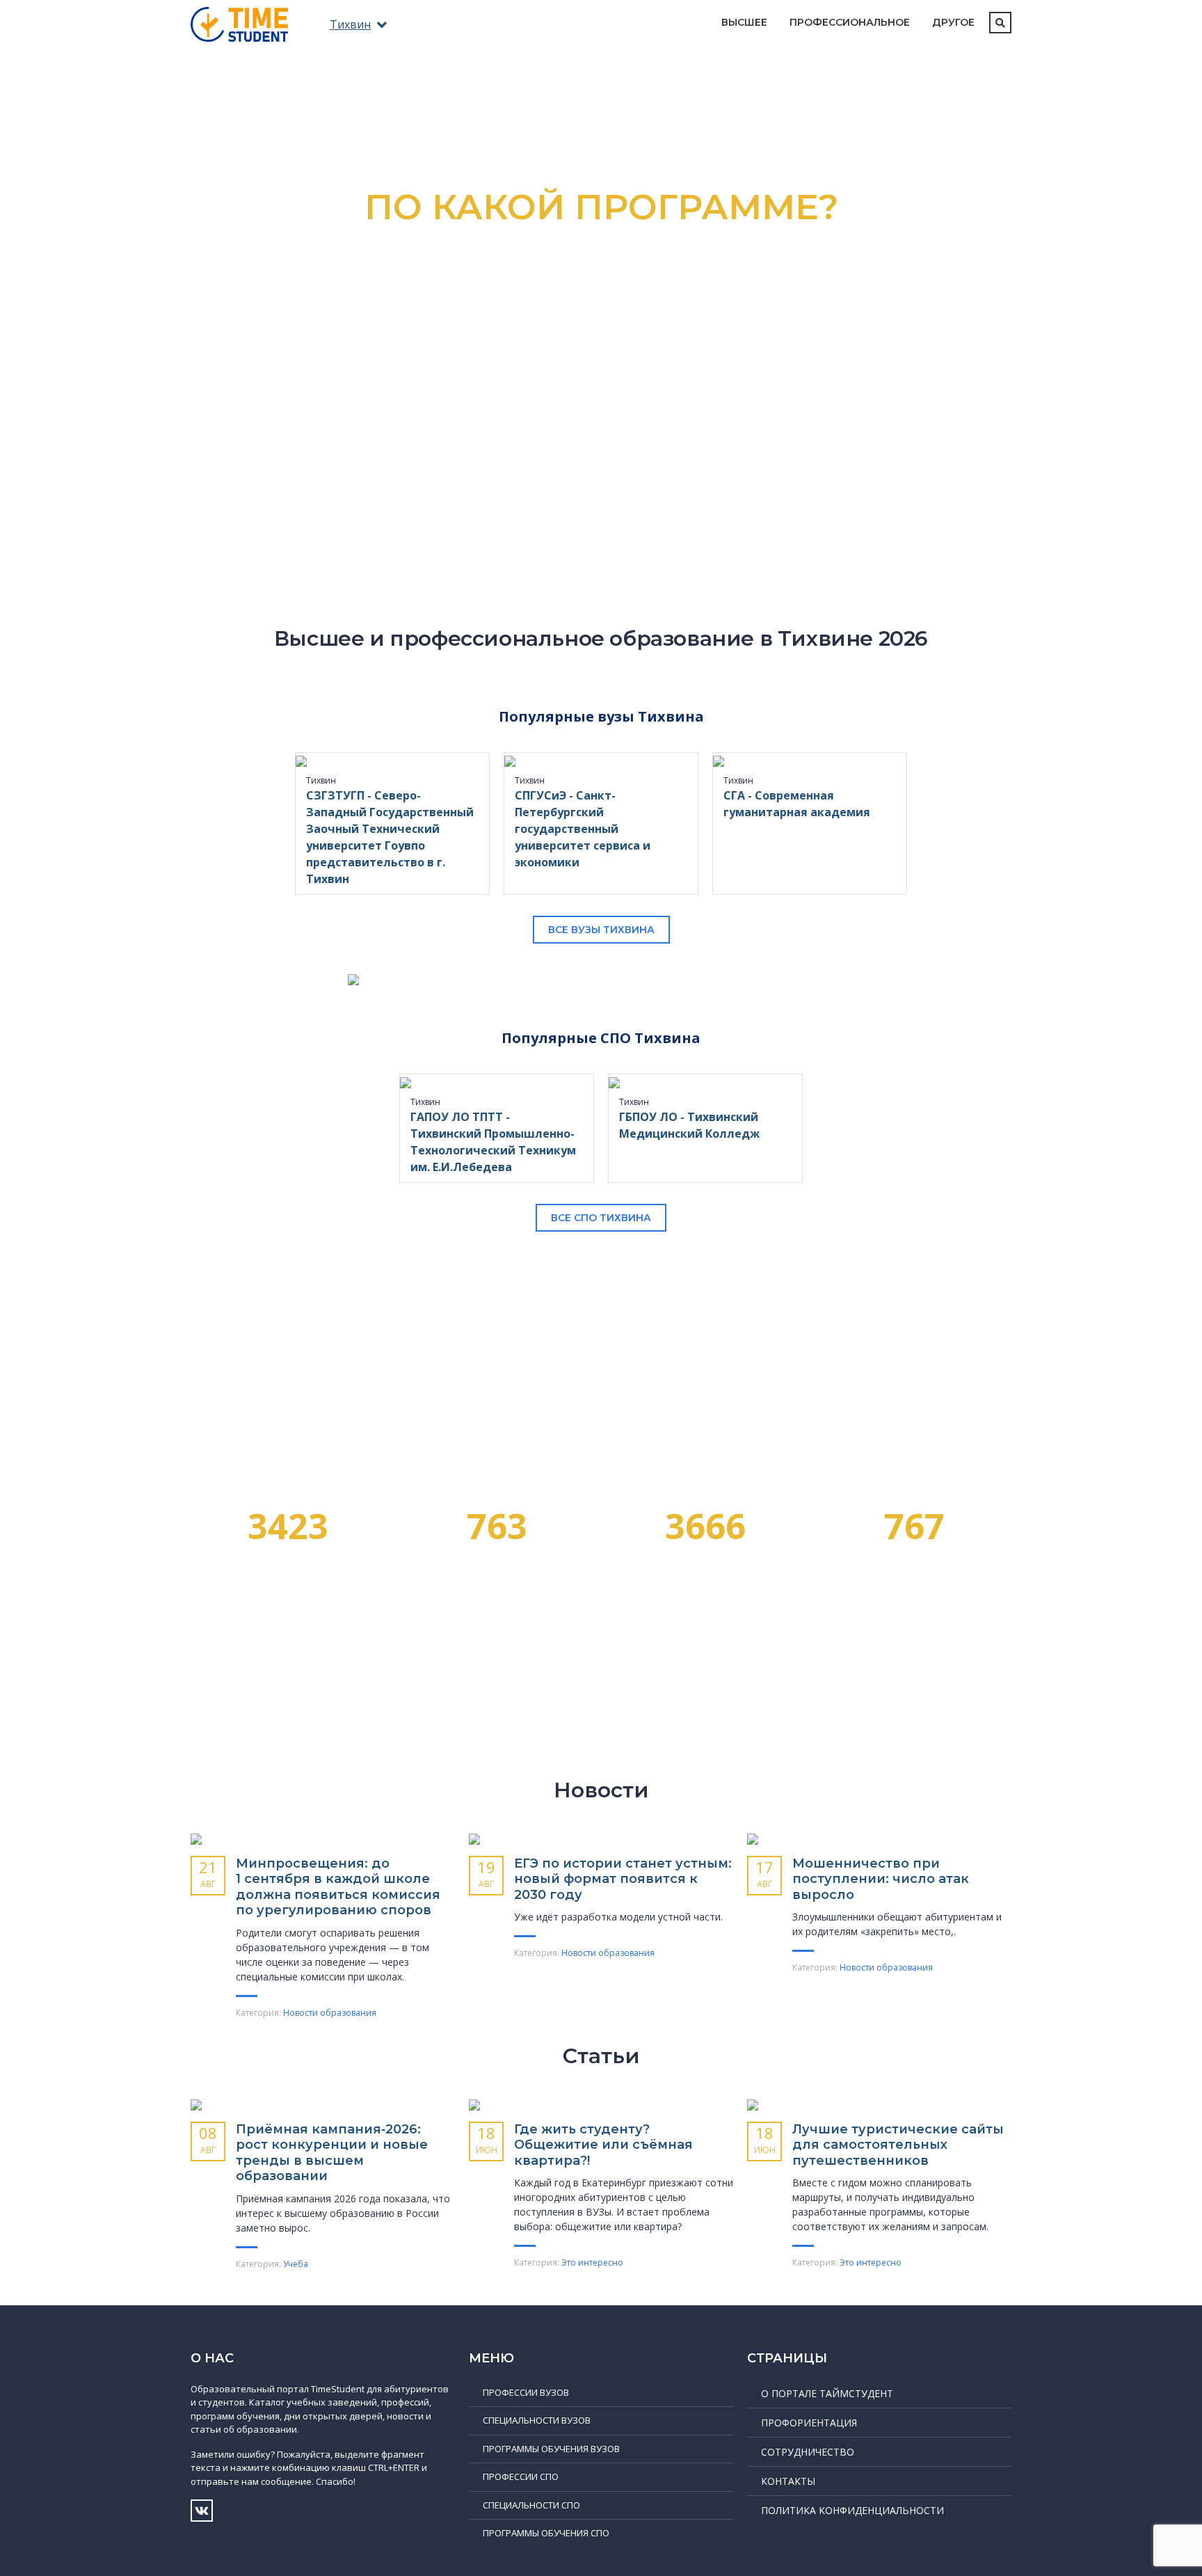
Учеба (296, 2264)
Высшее (744, 22)
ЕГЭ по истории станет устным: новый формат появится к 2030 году (623, 1879)
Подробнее (601, 406)
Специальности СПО (531, 2505)
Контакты (788, 2481)
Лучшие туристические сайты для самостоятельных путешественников (898, 2145)
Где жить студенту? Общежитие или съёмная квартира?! (603, 2145)
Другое (953, 22)
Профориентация (809, 2423)
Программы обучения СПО (546, 2533)
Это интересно (592, 2263)
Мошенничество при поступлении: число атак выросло (881, 1879)
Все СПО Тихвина (601, 1218)
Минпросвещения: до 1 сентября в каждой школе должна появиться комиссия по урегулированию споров (338, 1887)
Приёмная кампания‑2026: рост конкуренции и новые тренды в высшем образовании (332, 2153)
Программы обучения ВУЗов (551, 2449)
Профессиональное (850, 22)
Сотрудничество (808, 2452)
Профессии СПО (521, 2476)
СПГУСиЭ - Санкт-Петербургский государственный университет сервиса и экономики (583, 829)
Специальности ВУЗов (537, 2420)
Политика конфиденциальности (852, 2510)
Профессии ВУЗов (526, 2392)
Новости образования (330, 2013)
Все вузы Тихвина (601, 930)
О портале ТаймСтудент (827, 2393)
